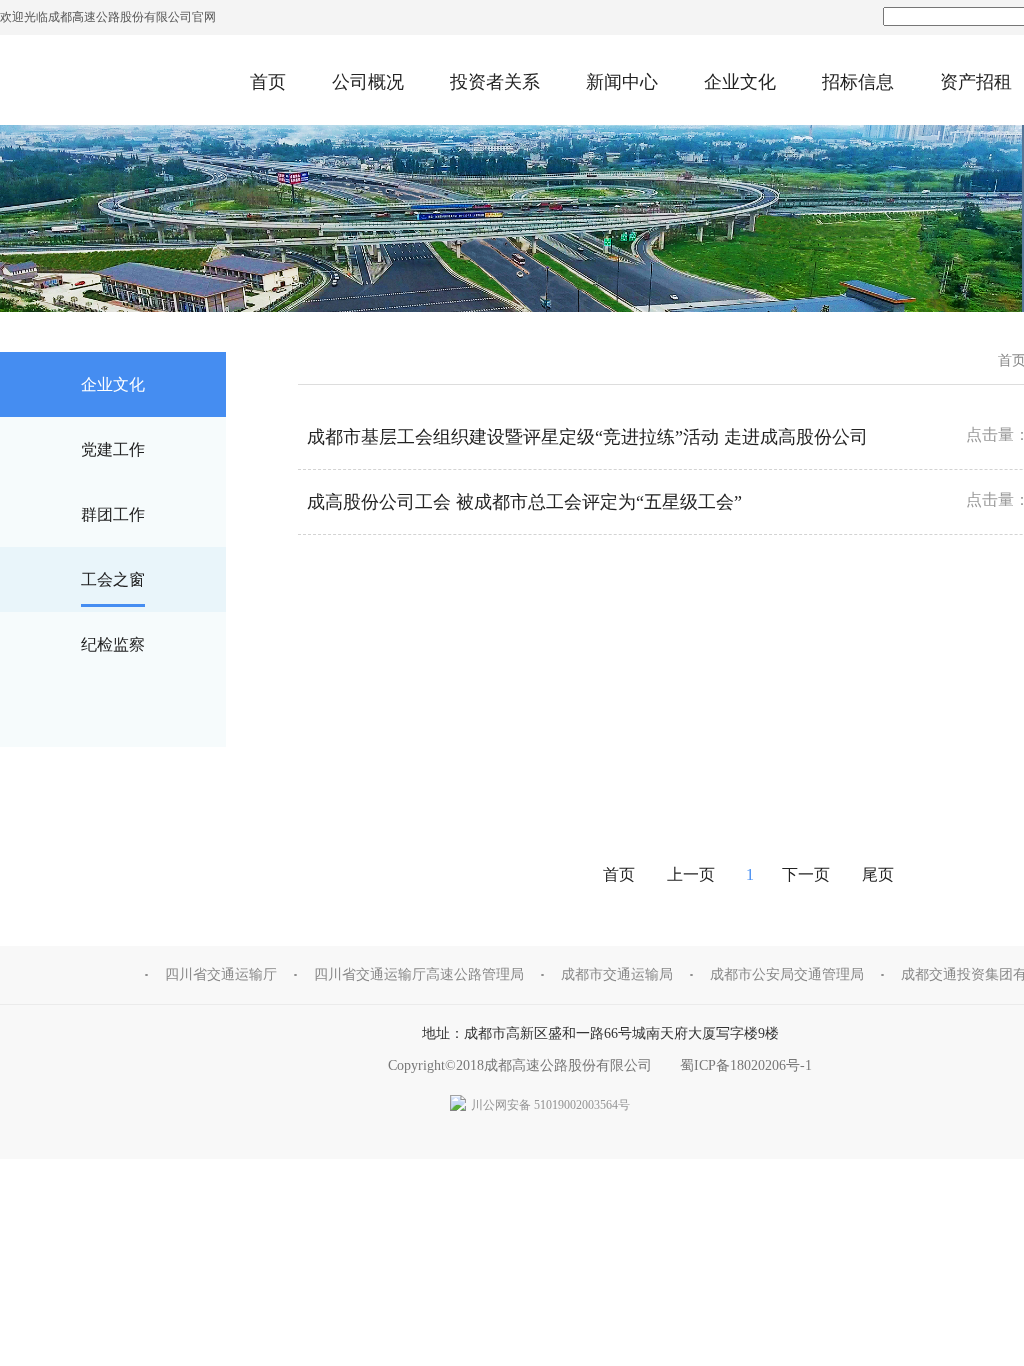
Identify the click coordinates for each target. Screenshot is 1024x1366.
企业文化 (740, 82)
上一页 (691, 874)
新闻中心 (622, 82)
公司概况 (368, 82)
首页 (268, 82)
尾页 (878, 874)
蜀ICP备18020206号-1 (746, 1065)
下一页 (808, 874)
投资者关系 (495, 82)
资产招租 (976, 82)
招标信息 (858, 82)
